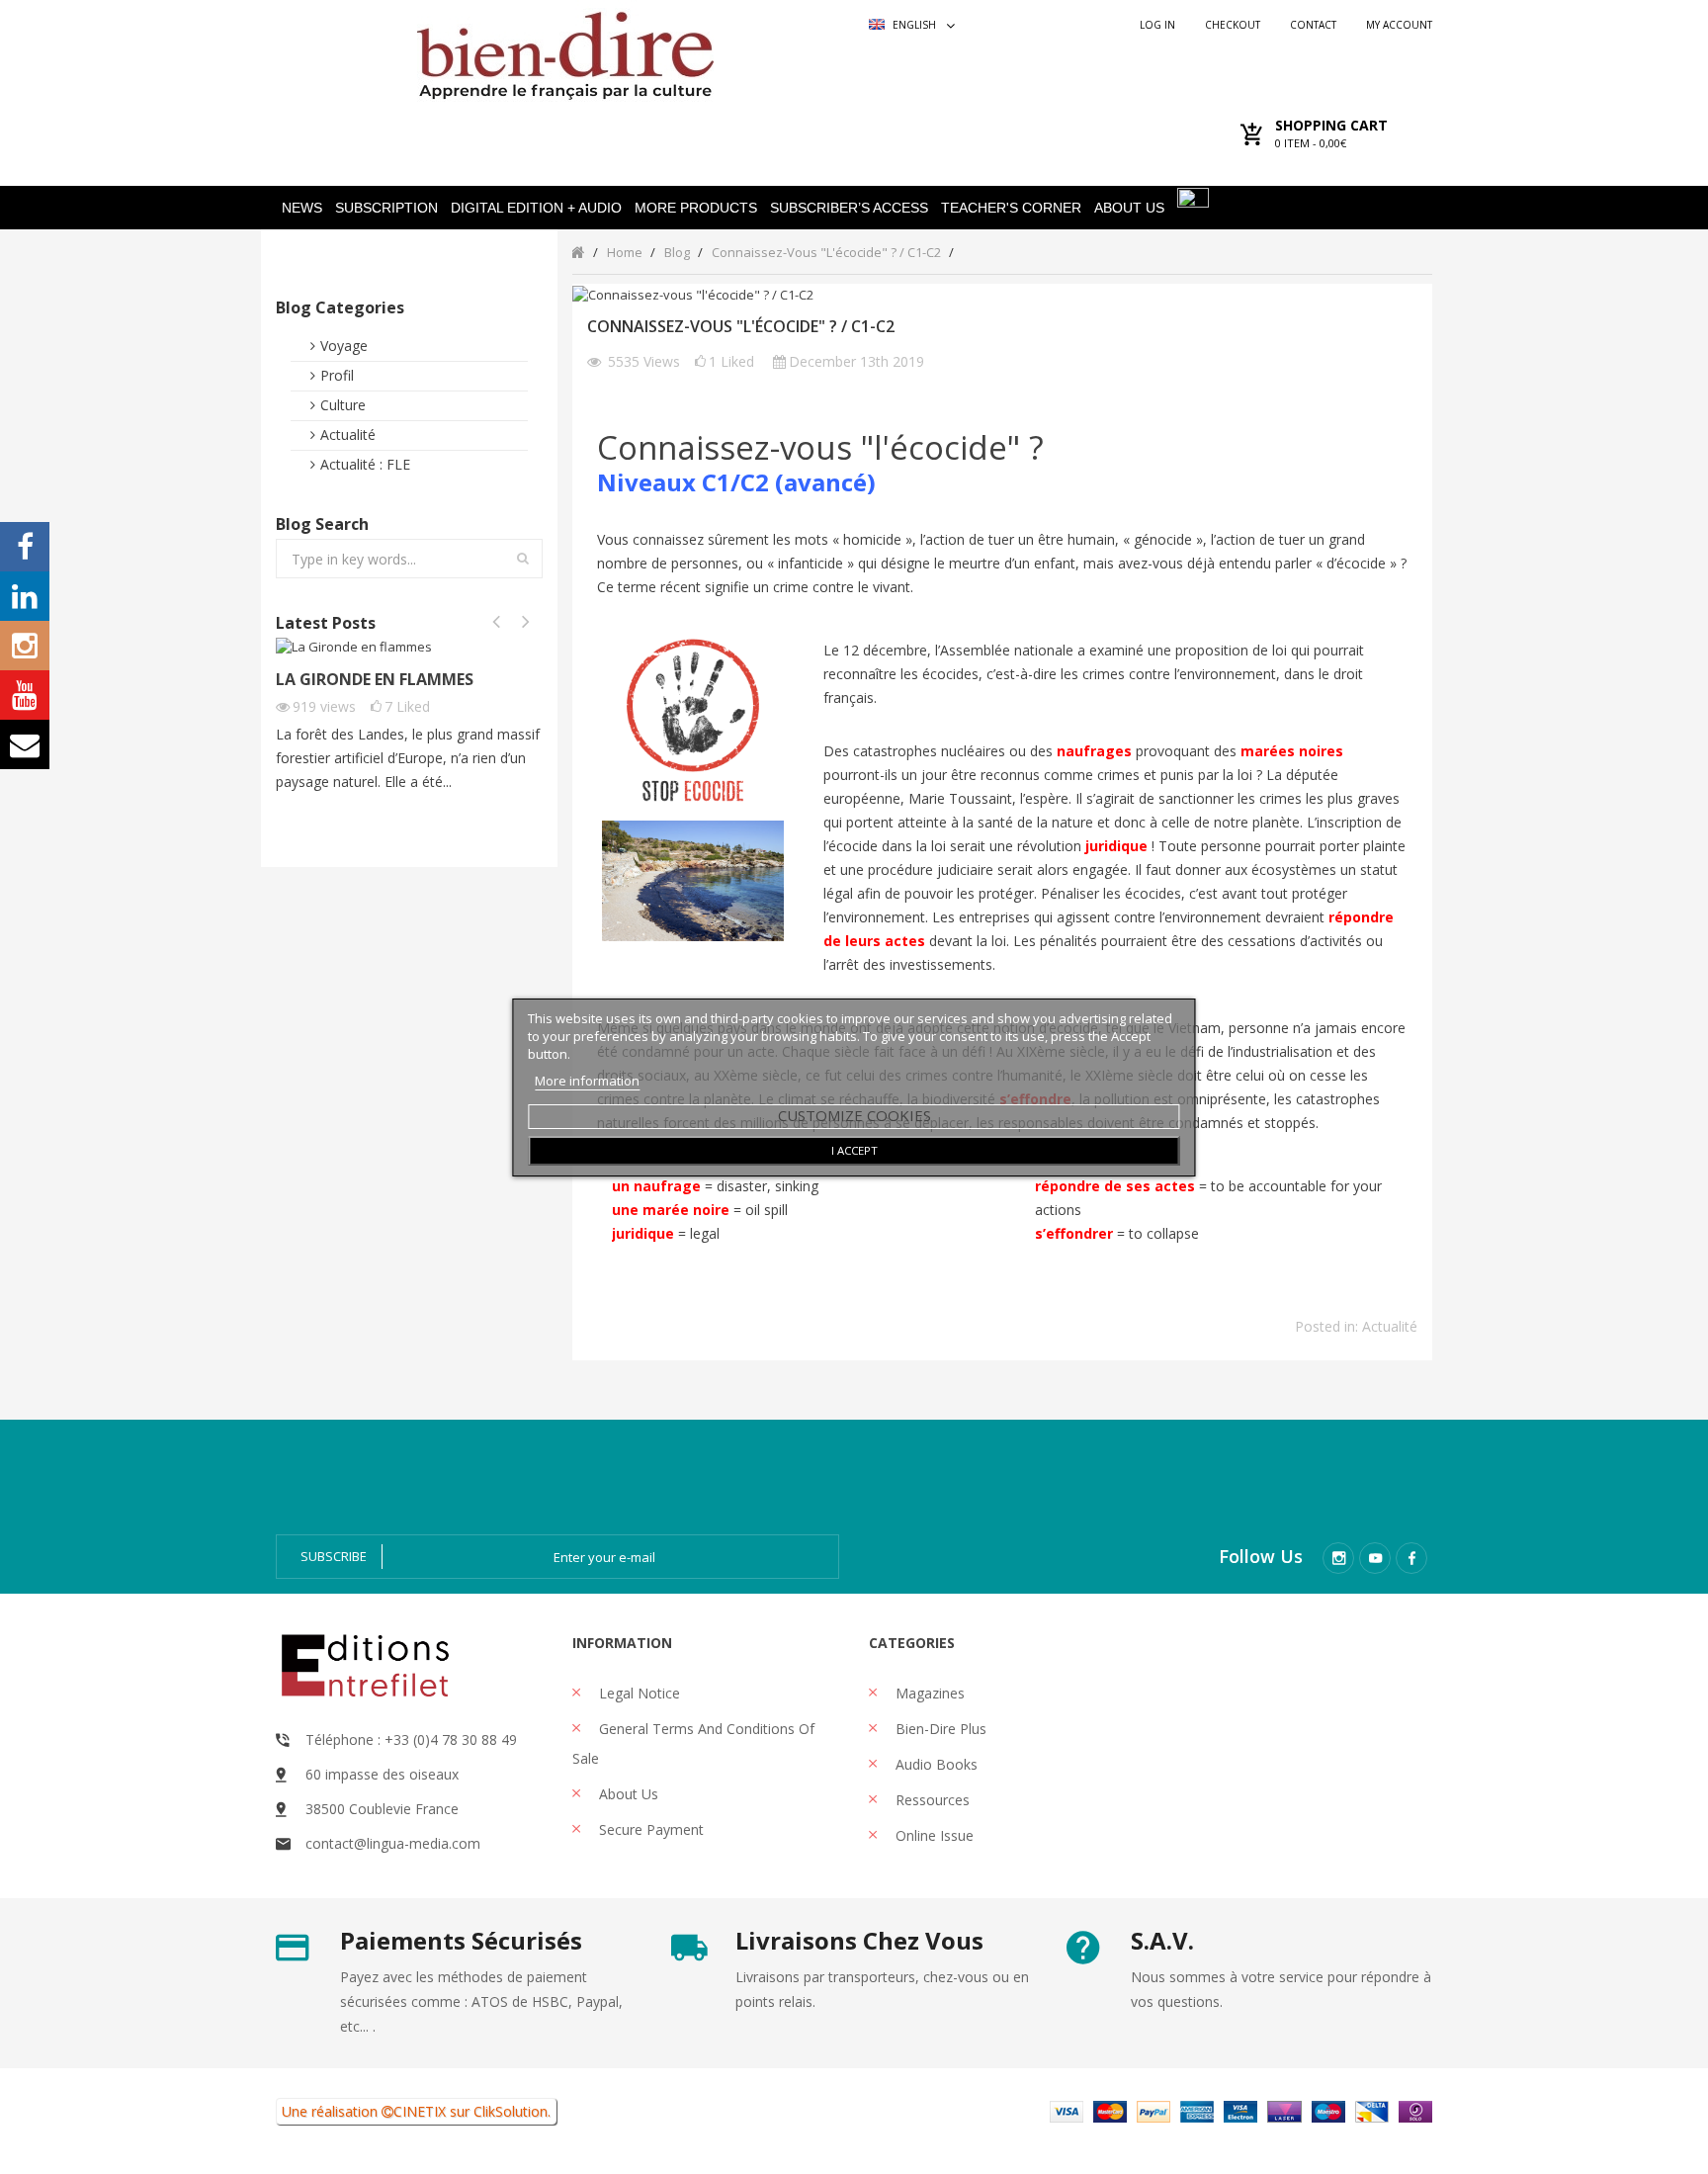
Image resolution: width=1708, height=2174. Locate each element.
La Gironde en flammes (375, 679)
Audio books (935, 1764)
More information (587, 1081)
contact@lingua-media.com (393, 1843)
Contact (1313, 25)
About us (627, 1794)
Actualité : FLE (365, 464)
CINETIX (420, 2111)
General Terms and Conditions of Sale (693, 1743)
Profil (337, 375)
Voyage (344, 346)
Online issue (933, 1835)
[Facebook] (1411, 1558)
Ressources (931, 1800)
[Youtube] (1375, 1558)
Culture (343, 405)
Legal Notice (638, 1693)
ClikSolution (511, 2111)
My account (1399, 25)
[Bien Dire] (565, 51)
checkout (1233, 25)
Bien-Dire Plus (939, 1729)
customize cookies (854, 1115)
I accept (854, 1150)
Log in (1157, 25)
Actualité (348, 435)
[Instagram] (1338, 1558)
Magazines (928, 1693)
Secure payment (649, 1829)
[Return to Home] (578, 252)
